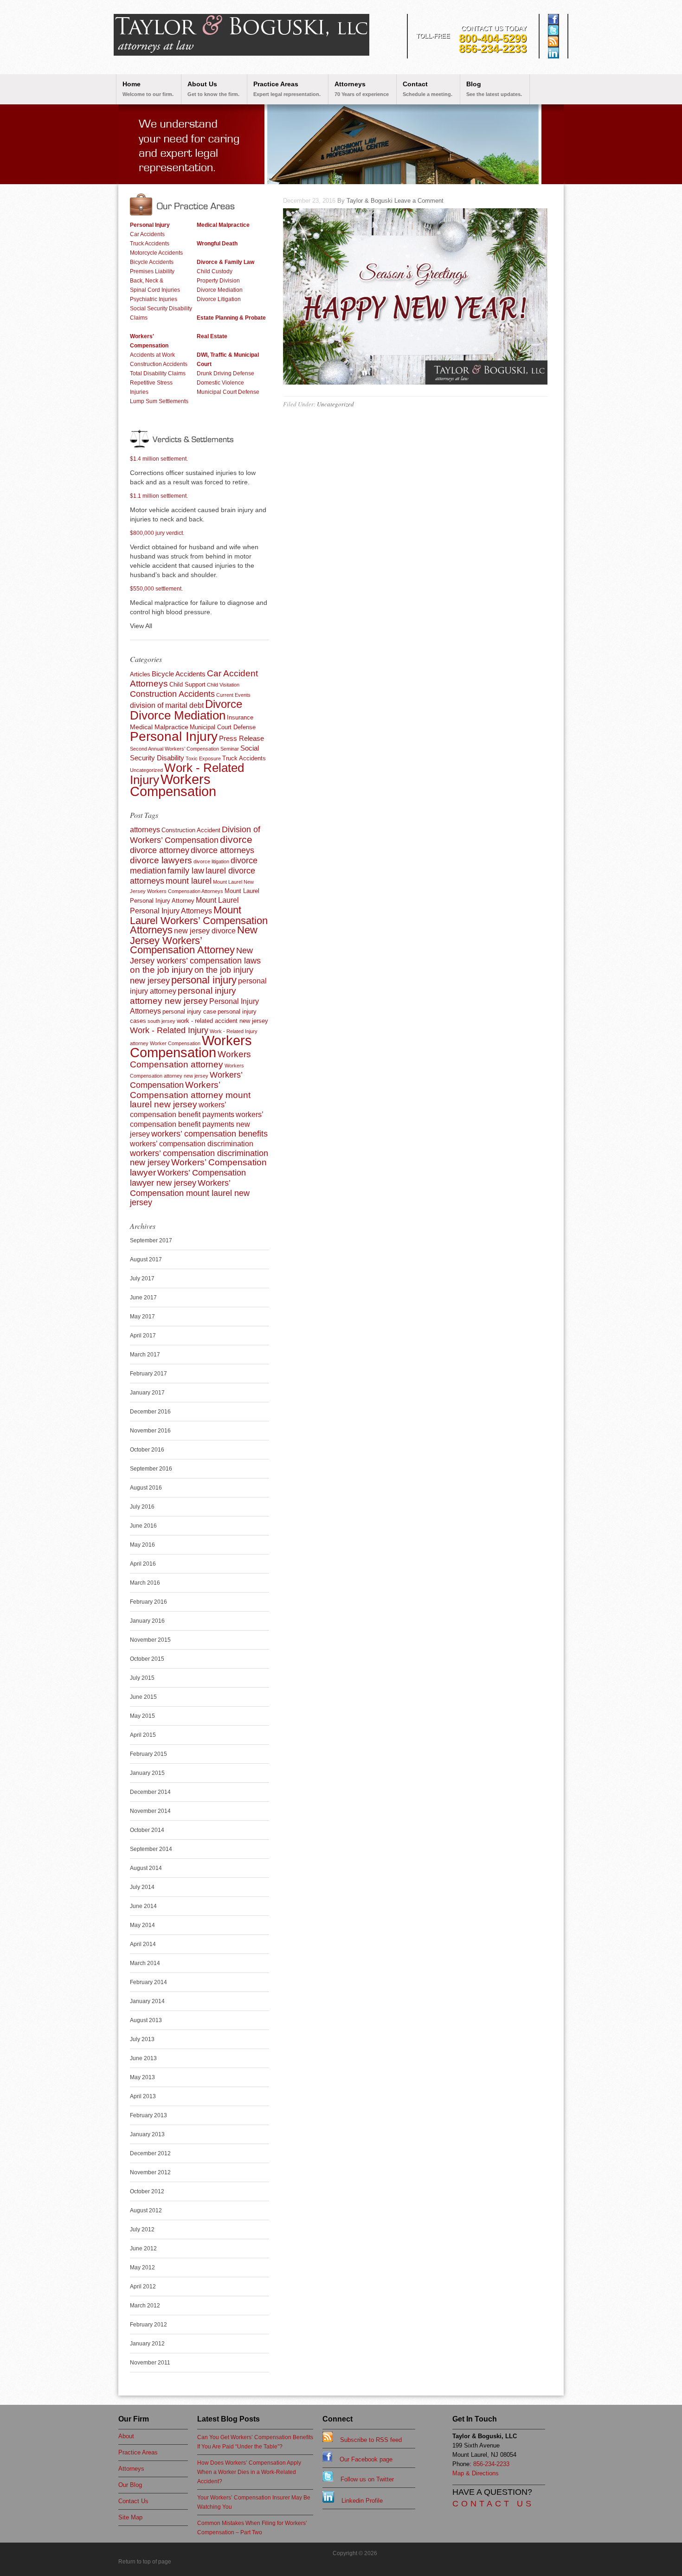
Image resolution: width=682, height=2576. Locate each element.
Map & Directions (476, 2473)
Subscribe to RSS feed (367, 2440)
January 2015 (147, 1773)
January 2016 (147, 1621)
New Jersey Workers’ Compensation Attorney (194, 940)
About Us (213, 89)
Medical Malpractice (223, 225)
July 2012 (142, 2229)
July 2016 (142, 1507)
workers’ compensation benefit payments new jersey (196, 1124)
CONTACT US (493, 2504)
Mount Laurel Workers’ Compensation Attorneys (199, 920)
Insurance (240, 717)
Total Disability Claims (158, 373)
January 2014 (147, 2001)
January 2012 (147, 2344)
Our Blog (130, 2485)
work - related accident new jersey (222, 1021)
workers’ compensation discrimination (192, 1144)
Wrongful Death (217, 244)
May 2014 (142, 1925)
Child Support (187, 684)
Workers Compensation (173, 785)
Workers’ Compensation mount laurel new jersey (190, 1193)
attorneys (145, 830)
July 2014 (142, 1887)
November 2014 (150, 1811)
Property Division (218, 281)
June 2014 (143, 1906)
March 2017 (145, 1355)
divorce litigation (211, 861)
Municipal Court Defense (228, 392)
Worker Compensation (175, 1043)
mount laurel (189, 881)
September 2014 (151, 1849)
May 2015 (142, 1716)
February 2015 (148, 1754)
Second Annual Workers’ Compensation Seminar (184, 749)
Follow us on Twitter (364, 2479)
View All (141, 626)
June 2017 (143, 1298)
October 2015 (147, 1659)
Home (148, 89)
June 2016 (143, 1526)
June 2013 (143, 2058)
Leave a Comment (419, 201)
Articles (140, 674)
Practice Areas (287, 89)
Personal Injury (150, 225)
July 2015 (142, 1678)
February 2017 (148, 1374)
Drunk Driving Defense (225, 373)
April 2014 (143, 1944)
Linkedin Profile (358, 2501)
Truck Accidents (150, 244)
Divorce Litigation (219, 299)
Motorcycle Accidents (156, 253)
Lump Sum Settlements (159, 401)
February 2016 (148, 1602)
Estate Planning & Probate (231, 318)
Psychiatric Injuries (154, 299)
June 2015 (143, 1697)
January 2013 (147, 2134)
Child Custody (215, 271)
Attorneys (362, 89)
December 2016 (150, 1412)
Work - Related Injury (169, 1030)
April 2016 (143, 1564)
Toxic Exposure (203, 758)
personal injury (204, 980)
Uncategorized (335, 404)
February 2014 (148, 1982)
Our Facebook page (362, 2459)
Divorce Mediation (220, 290)
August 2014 (146, 1868)
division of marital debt (167, 705)
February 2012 (148, 2325)
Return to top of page (145, 2562)
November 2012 (150, 2172)
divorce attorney (160, 850)
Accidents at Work (152, 355)
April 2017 (143, 1336)
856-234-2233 (493, 48)
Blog (494, 89)
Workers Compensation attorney (190, 1059)
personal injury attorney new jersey (183, 996)
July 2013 (142, 2039)
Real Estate (212, 336)
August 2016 (146, 1488)
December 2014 (150, 1792)
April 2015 (143, 1735)
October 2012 (147, 2191)
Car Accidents (147, 234)
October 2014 (147, 1830)
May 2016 (142, 1545)
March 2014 (145, 1963)
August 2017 (146, 1259)
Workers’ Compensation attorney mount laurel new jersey (190, 1095)
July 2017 (142, 1278)
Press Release (241, 738)
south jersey (161, 1021)
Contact (428, 89)
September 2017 (151, 1240)
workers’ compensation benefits (209, 1134)
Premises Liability (152, 271)
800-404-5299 (493, 38)
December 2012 (150, 2153)
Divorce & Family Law (225, 262)
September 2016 (151, 1469)
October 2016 (147, 1450)
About (126, 2436)
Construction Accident (191, 830)
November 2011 (150, 2363)
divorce (236, 839)
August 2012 (146, 2210)
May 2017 (142, 1317)
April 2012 (143, 2287)
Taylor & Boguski (370, 201)
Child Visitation (223, 685)
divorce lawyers (161, 860)
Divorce (224, 704)
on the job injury (161, 970)
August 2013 (146, 2020)
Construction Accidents (159, 364)
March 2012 (145, 2306)
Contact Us (133, 2501)
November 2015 (150, 1640)
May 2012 (142, 2268)
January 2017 (147, 1393)
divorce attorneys (222, 850)
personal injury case (189, 1012)
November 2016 (150, 1431)
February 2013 (148, 2115)
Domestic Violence (220, 383)
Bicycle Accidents (152, 262)
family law (186, 871)
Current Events (233, 695)
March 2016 (145, 1583)
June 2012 (143, 2248)
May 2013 (142, 2077)
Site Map (130, 2517)
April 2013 (143, 2096)
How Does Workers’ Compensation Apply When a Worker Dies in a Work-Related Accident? (249, 2472)
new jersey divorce (205, 931)
